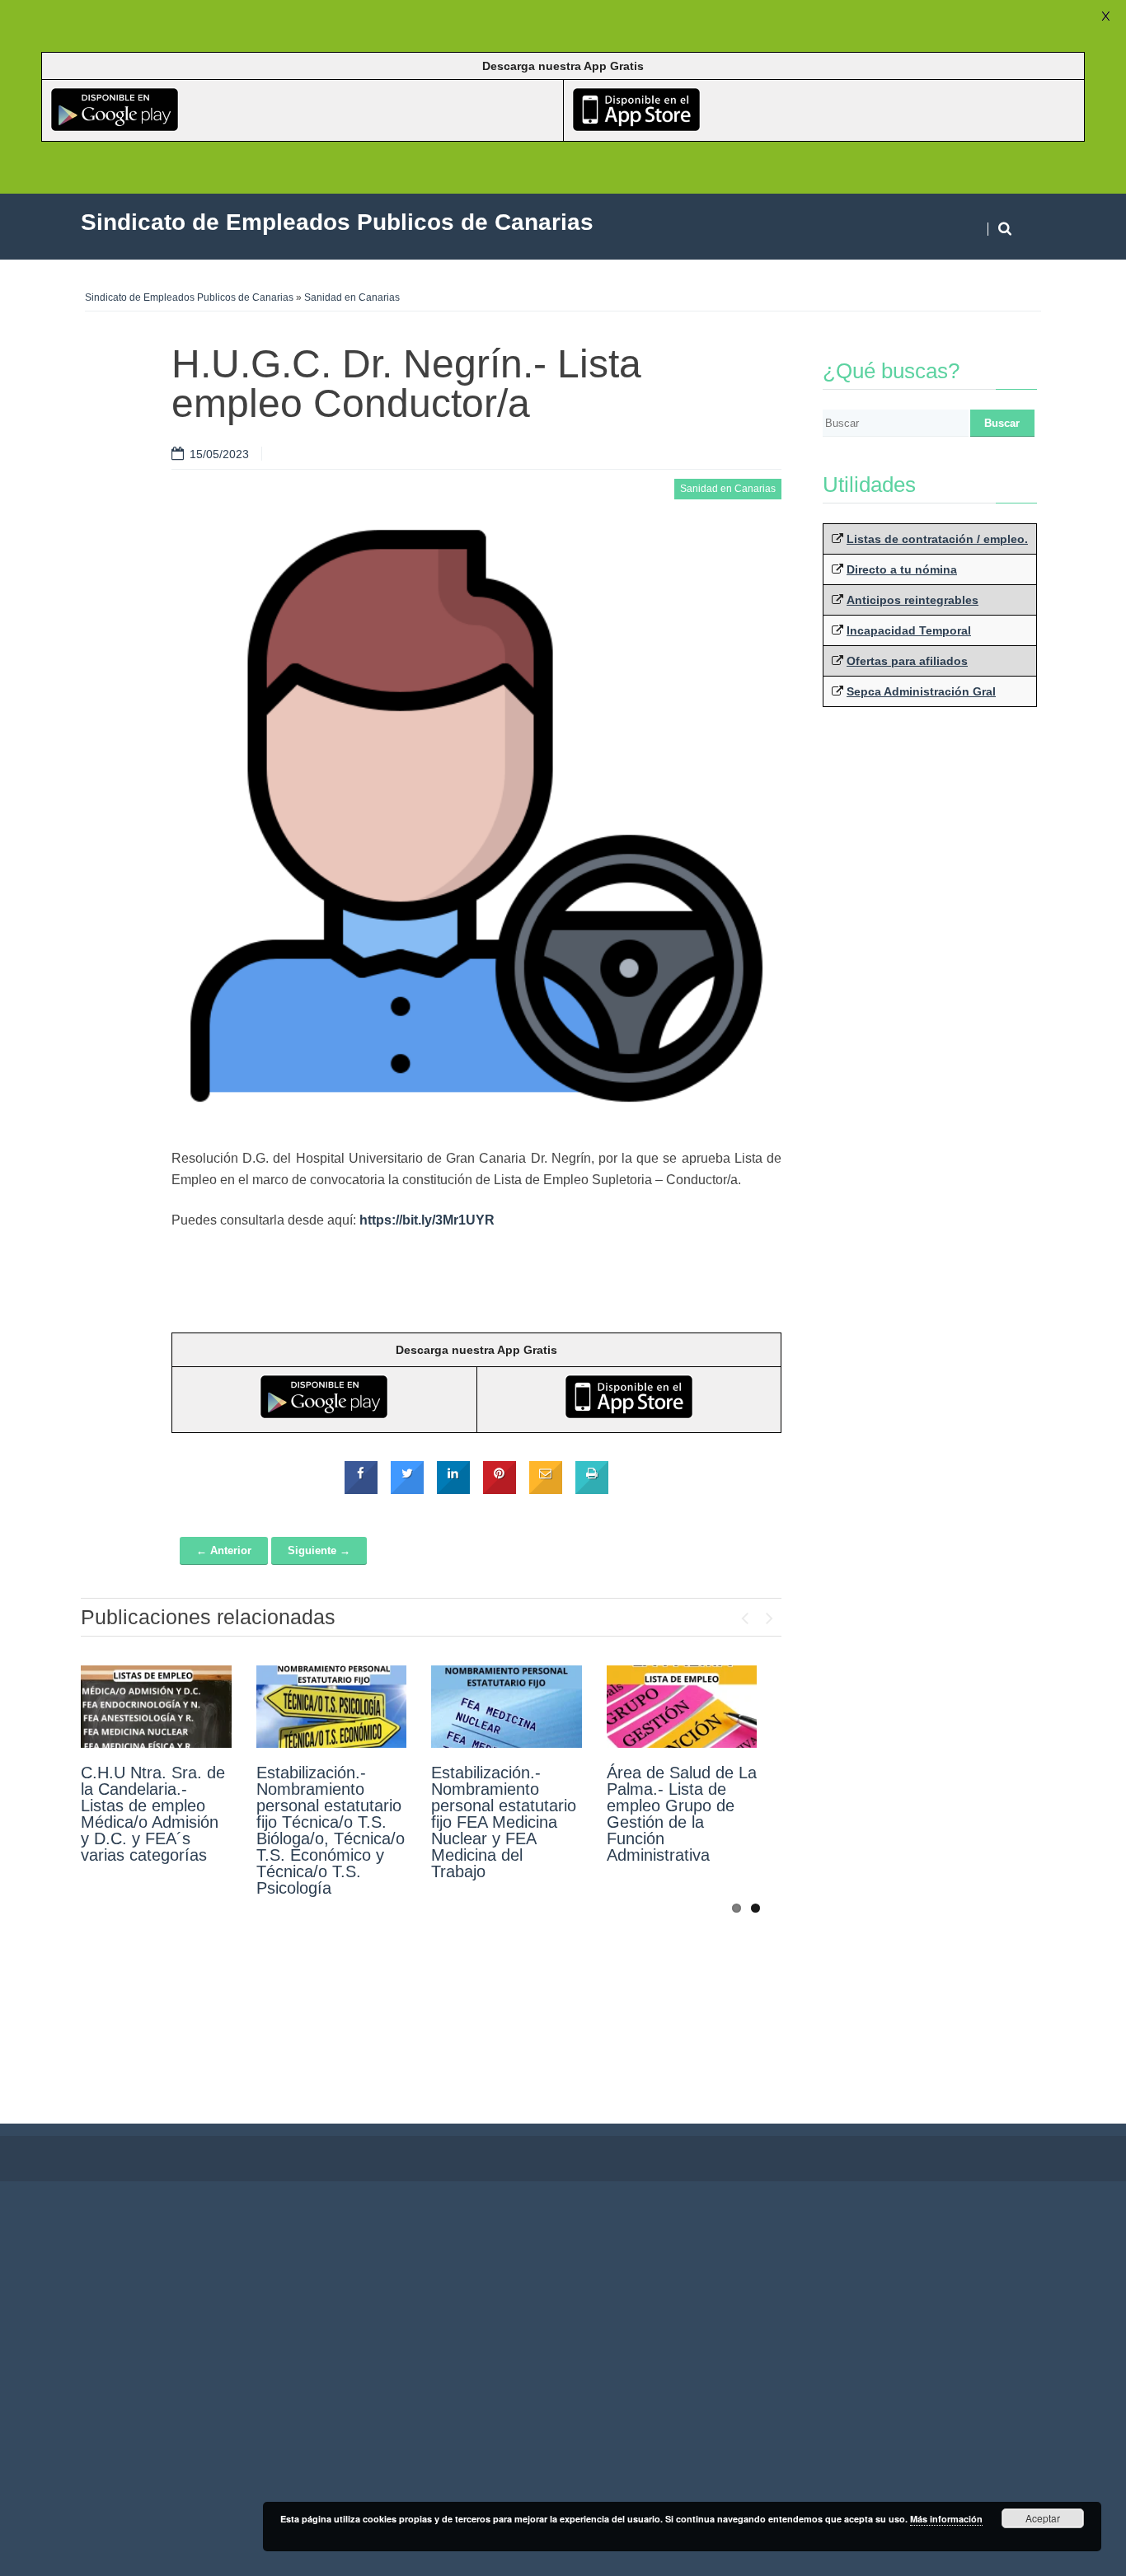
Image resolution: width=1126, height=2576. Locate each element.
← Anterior (224, 1550)
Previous (744, 1614)
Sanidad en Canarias (352, 297)
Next (769, 1614)
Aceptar (1043, 2518)
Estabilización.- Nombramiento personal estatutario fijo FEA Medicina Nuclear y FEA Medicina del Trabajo (504, 1822)
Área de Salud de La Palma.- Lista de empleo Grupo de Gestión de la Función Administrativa (682, 1814)
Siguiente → (319, 1550)
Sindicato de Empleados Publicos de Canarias (189, 297)
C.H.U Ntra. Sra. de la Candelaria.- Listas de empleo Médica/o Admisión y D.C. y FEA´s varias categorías (153, 1814)
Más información (946, 2519)
